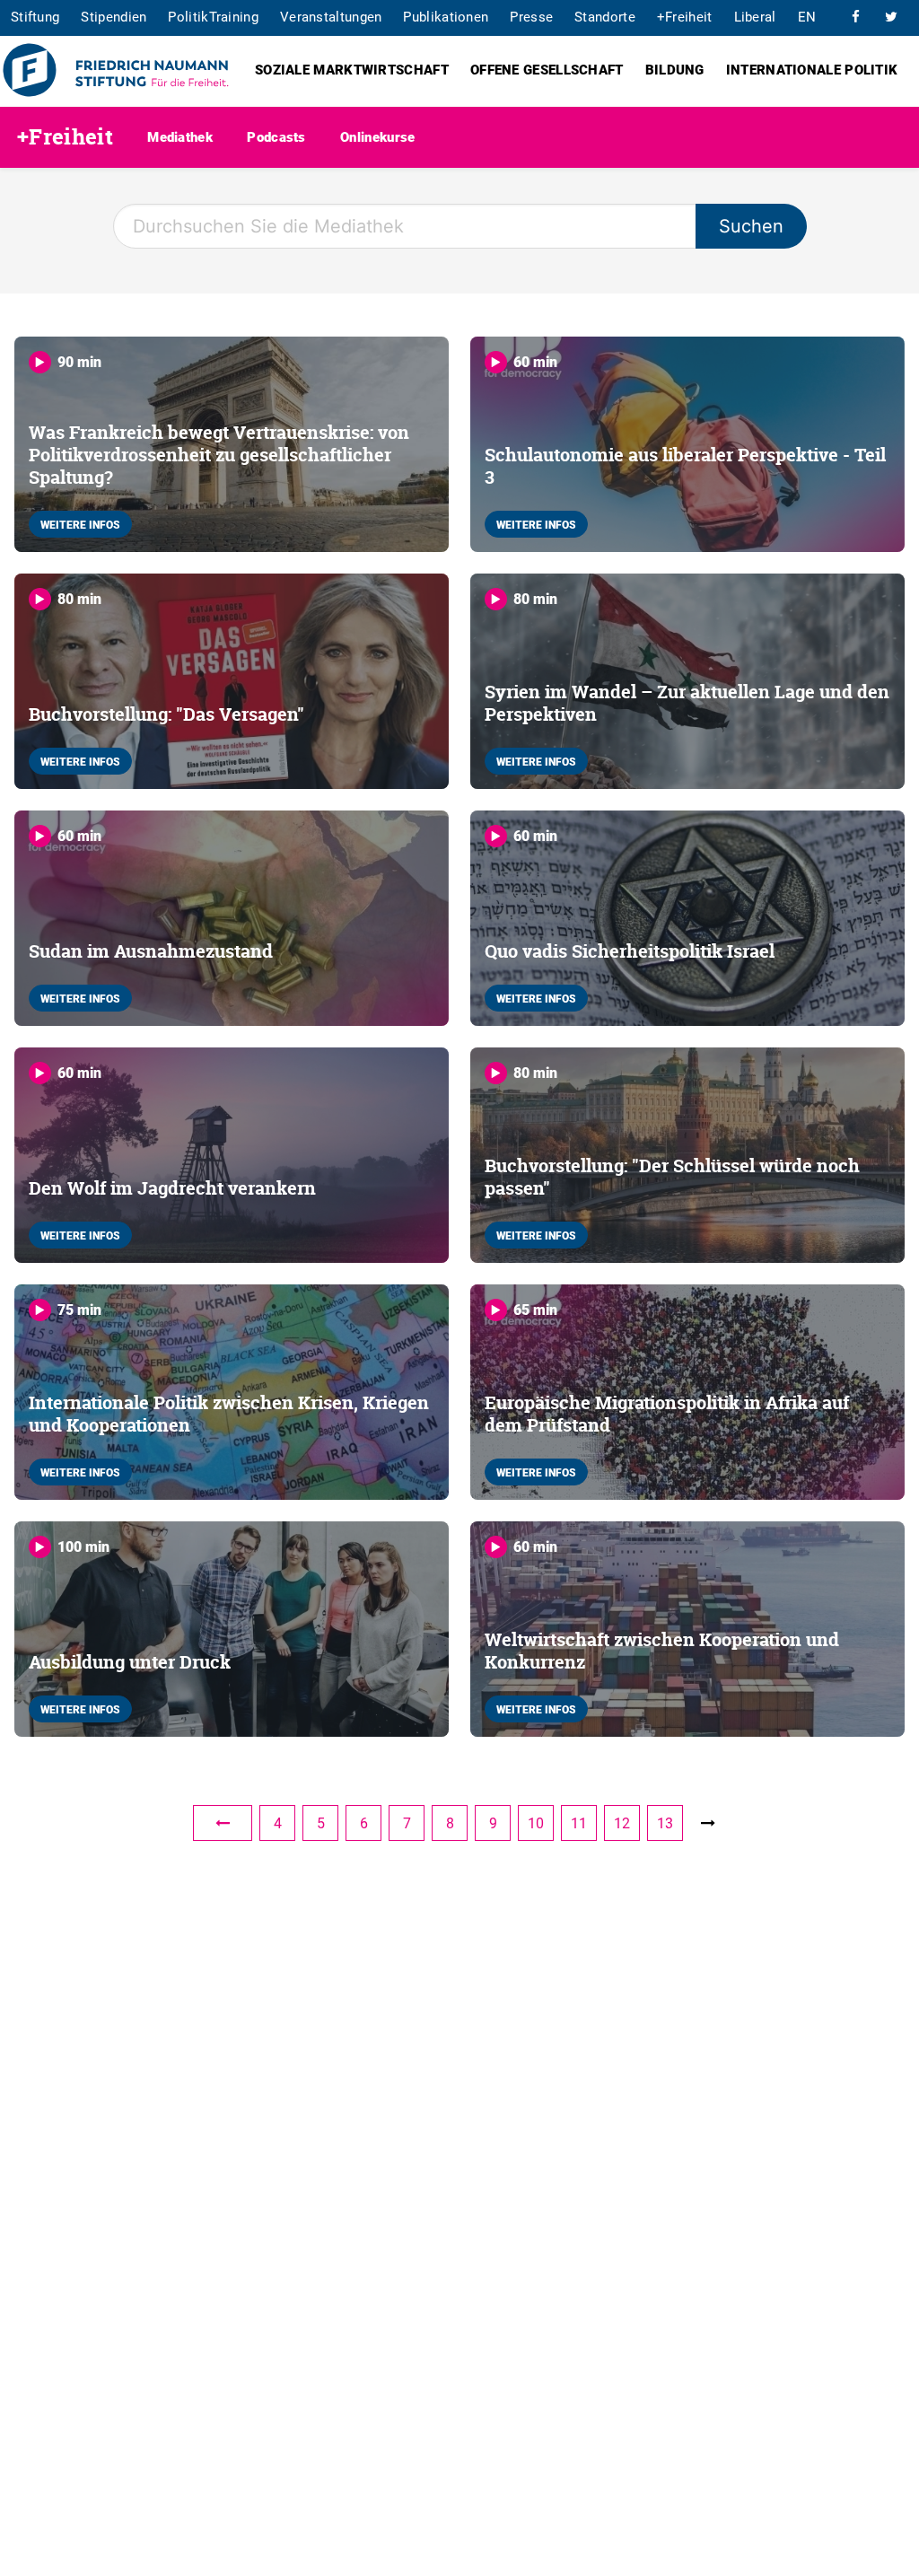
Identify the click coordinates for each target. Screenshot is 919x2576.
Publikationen (446, 16)
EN (807, 16)
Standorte (605, 16)
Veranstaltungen (331, 16)
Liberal (755, 16)
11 (579, 1823)
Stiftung (35, 16)
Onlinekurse (377, 136)
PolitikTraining (213, 16)
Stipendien (114, 16)
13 (665, 1823)
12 (622, 1823)
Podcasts (276, 136)
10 (536, 1823)
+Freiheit (685, 16)
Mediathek (180, 136)
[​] (855, 16)
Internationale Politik (812, 69)
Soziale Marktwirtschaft (352, 69)
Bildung (675, 69)
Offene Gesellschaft (547, 69)
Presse (531, 16)
